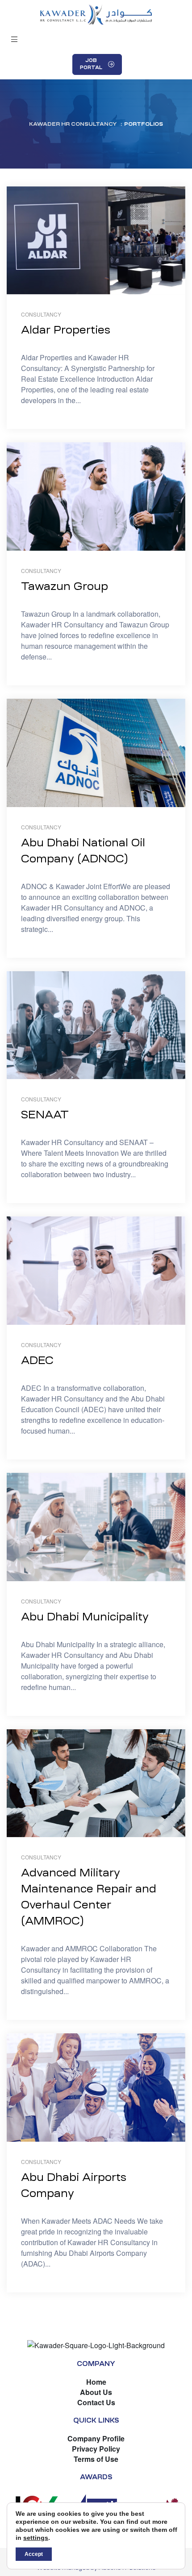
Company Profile (96, 2438)
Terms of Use (96, 2459)
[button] (15, 39)
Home (96, 2382)
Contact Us (96, 2402)
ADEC (37, 1360)
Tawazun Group (65, 586)
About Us (96, 2392)
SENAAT (45, 1115)
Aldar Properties (66, 330)
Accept (34, 2554)
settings (36, 2538)
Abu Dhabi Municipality (85, 1617)
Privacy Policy (96, 2449)
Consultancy (41, 314)
